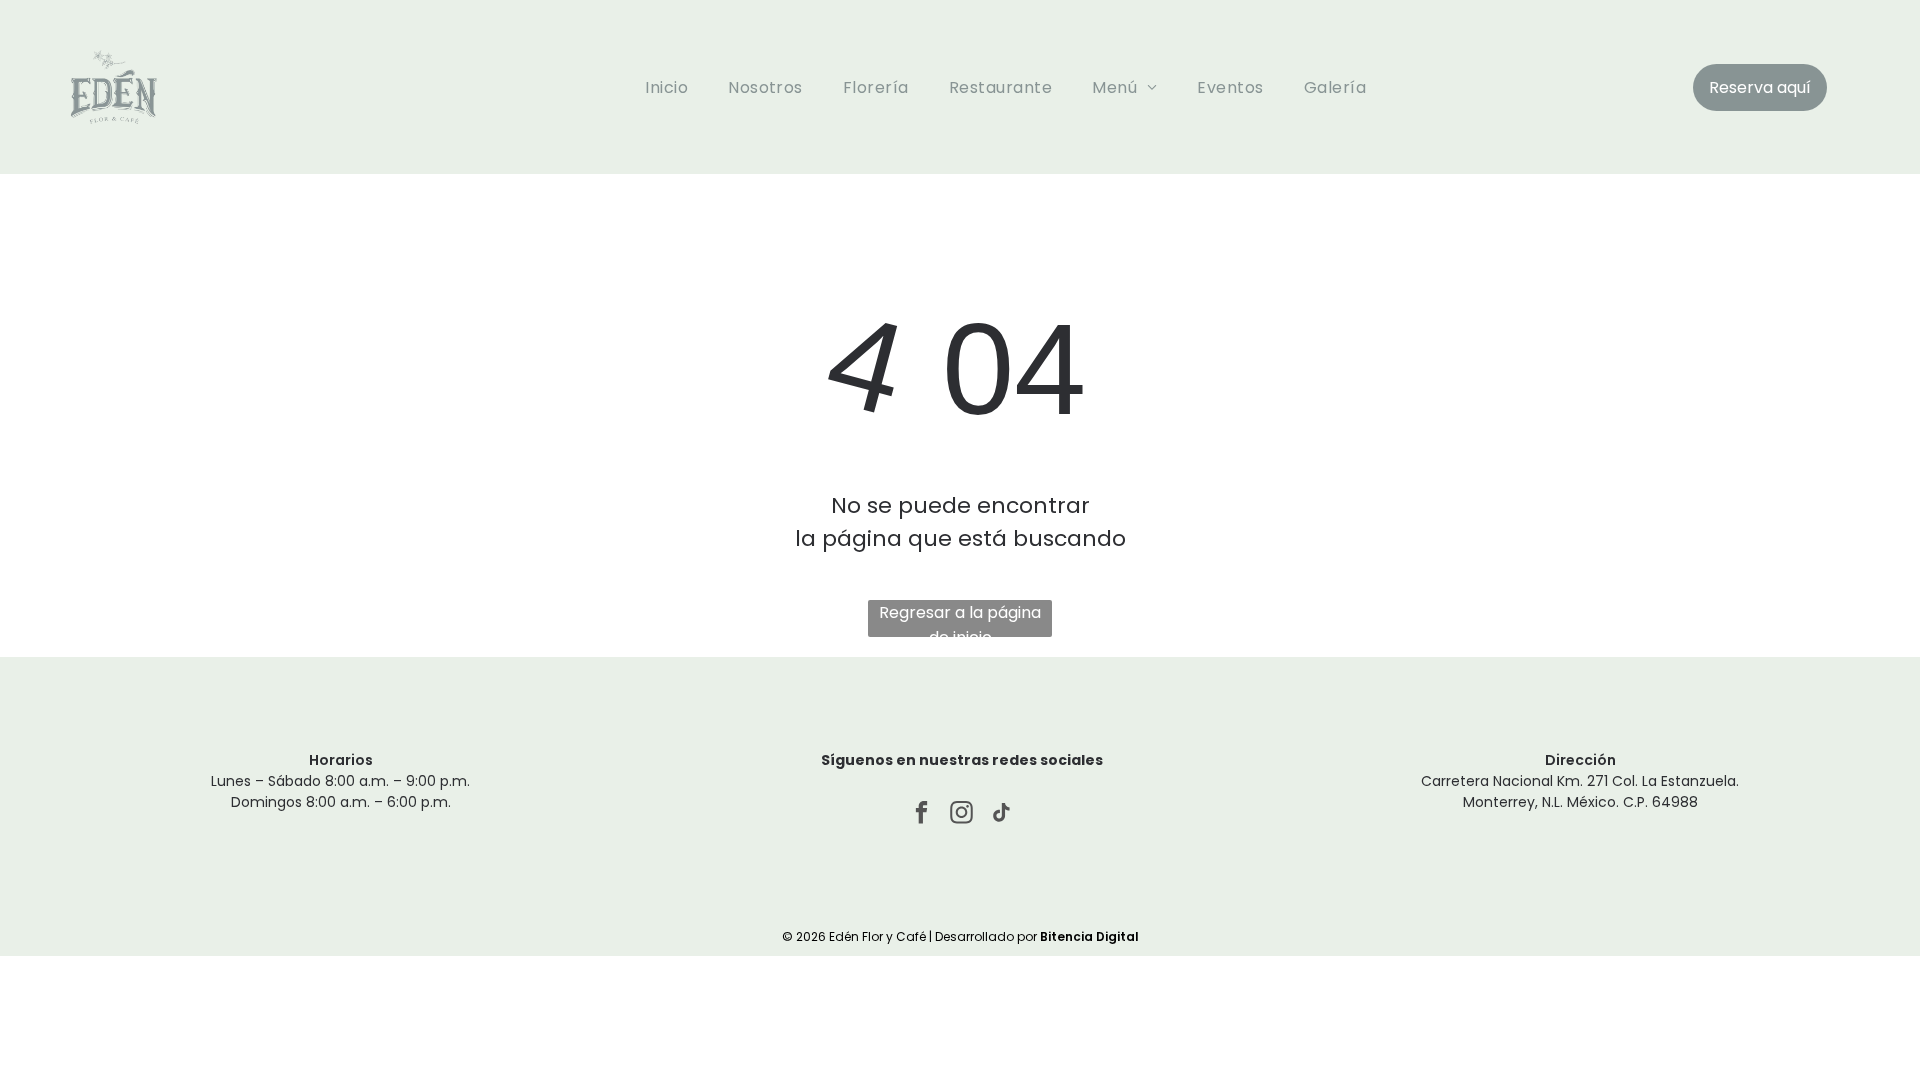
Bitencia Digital (1089, 936)
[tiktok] (1001, 815)
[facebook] (921, 815)
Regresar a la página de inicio (960, 619)
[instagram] (961, 815)
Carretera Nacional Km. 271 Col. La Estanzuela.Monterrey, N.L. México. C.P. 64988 (1580, 791)
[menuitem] (666, 86)
